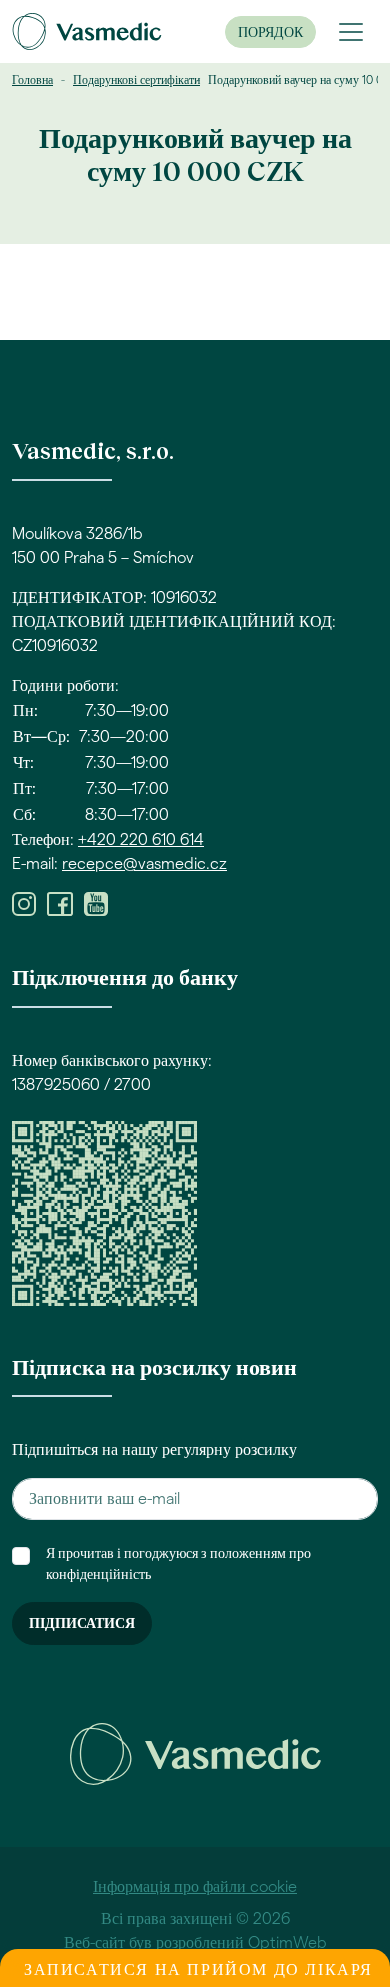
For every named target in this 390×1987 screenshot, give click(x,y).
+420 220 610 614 (141, 840)
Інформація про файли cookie (195, 1887)
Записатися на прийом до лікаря (198, 1970)
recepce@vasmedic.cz (144, 864)
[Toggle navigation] (351, 32)
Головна (32, 80)
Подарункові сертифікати (136, 80)
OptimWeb (287, 1943)
